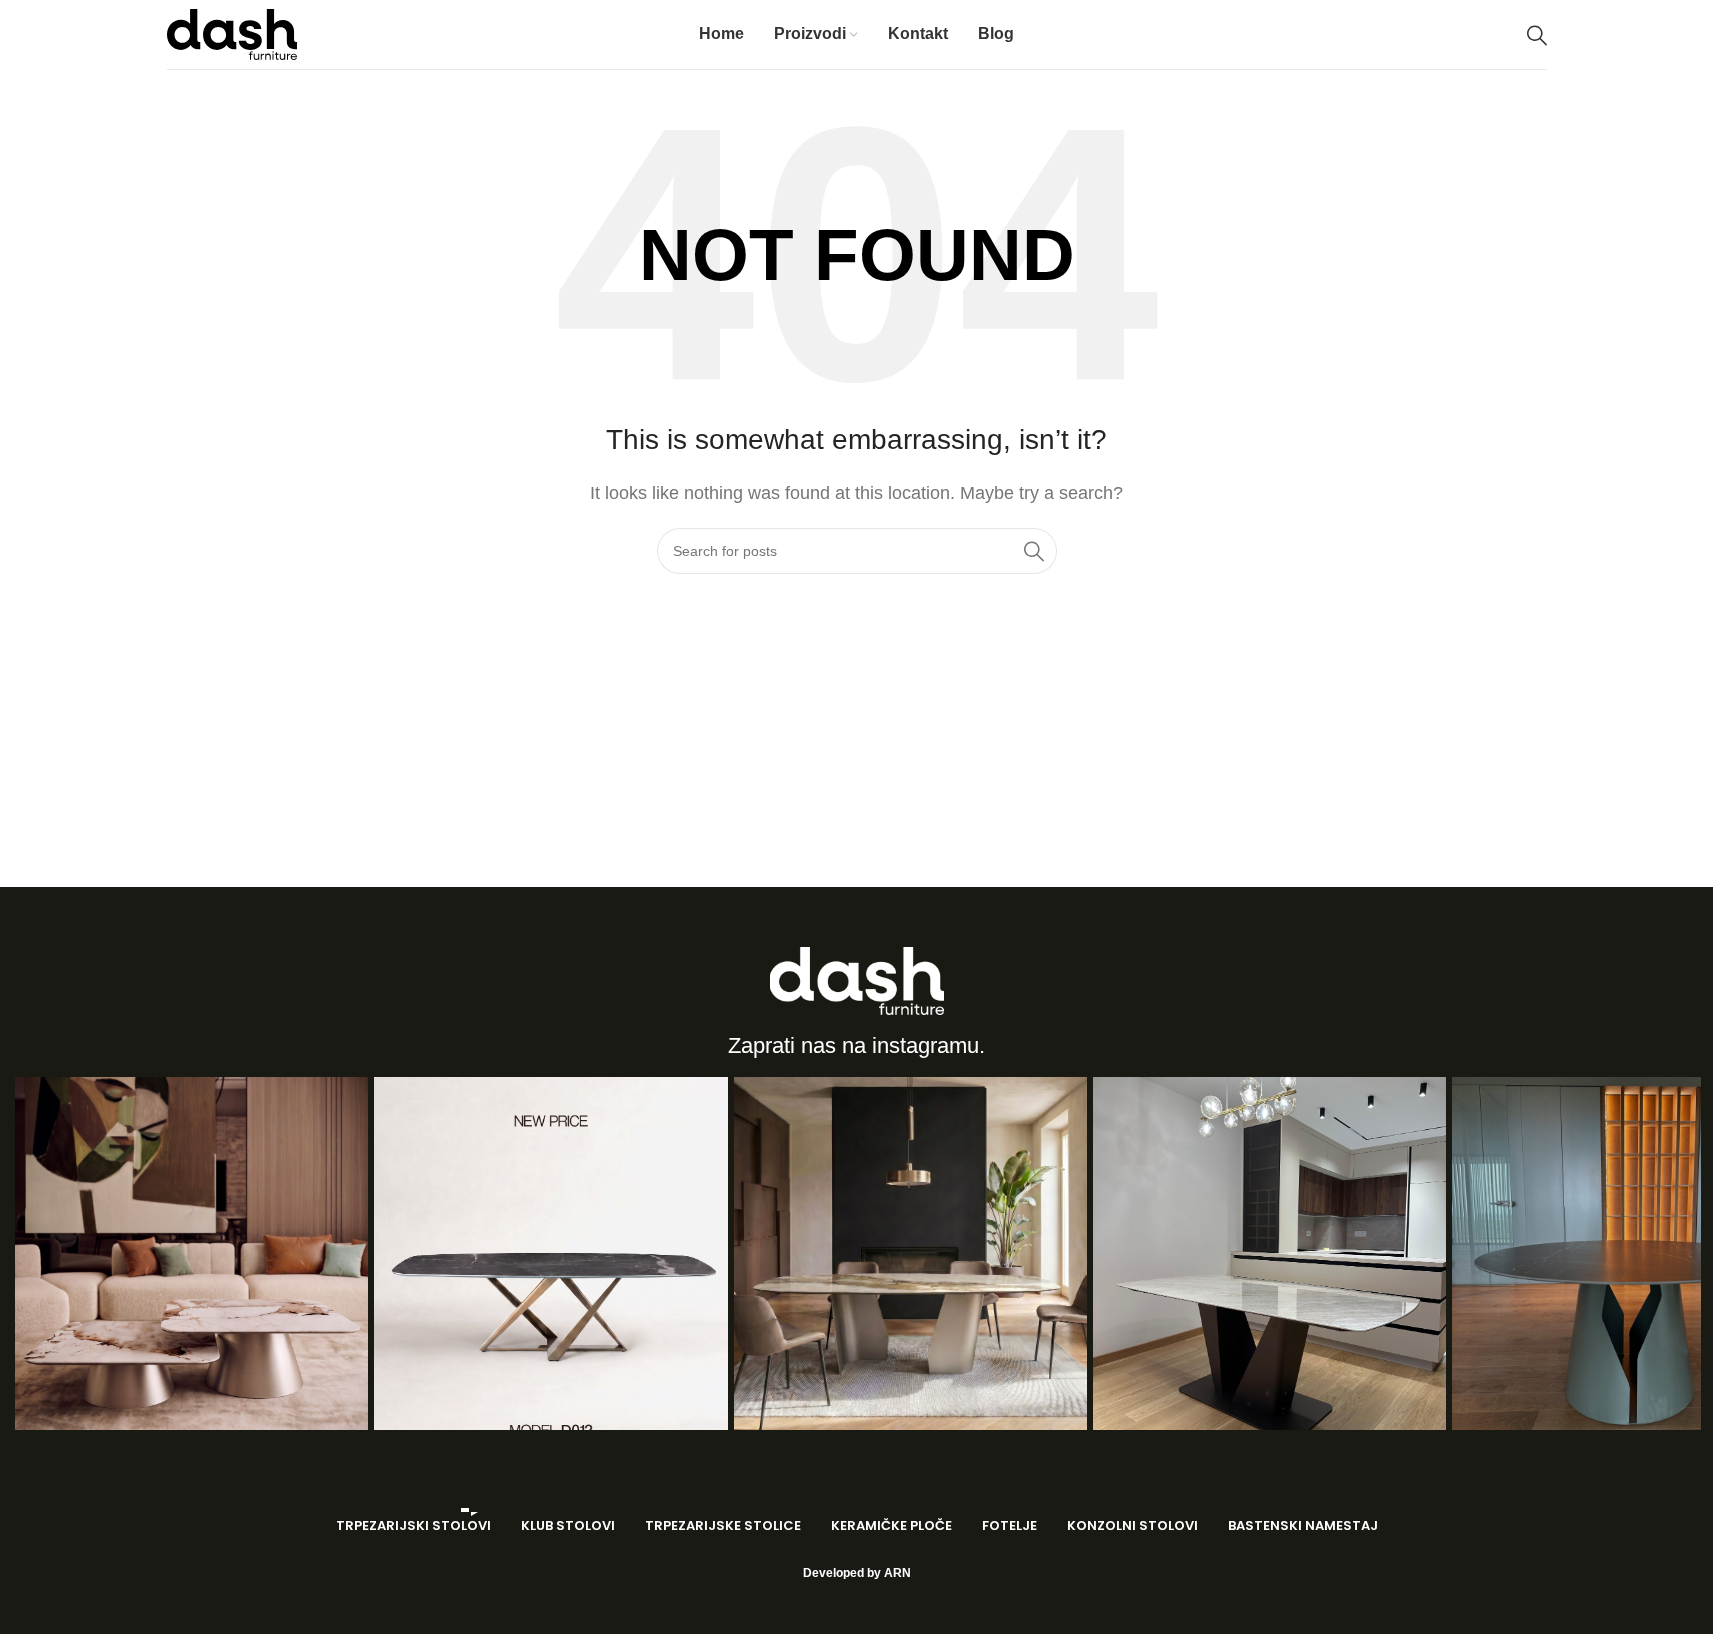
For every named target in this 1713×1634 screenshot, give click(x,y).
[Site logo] (232, 33)
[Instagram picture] (191, 1253)
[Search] (1537, 35)
